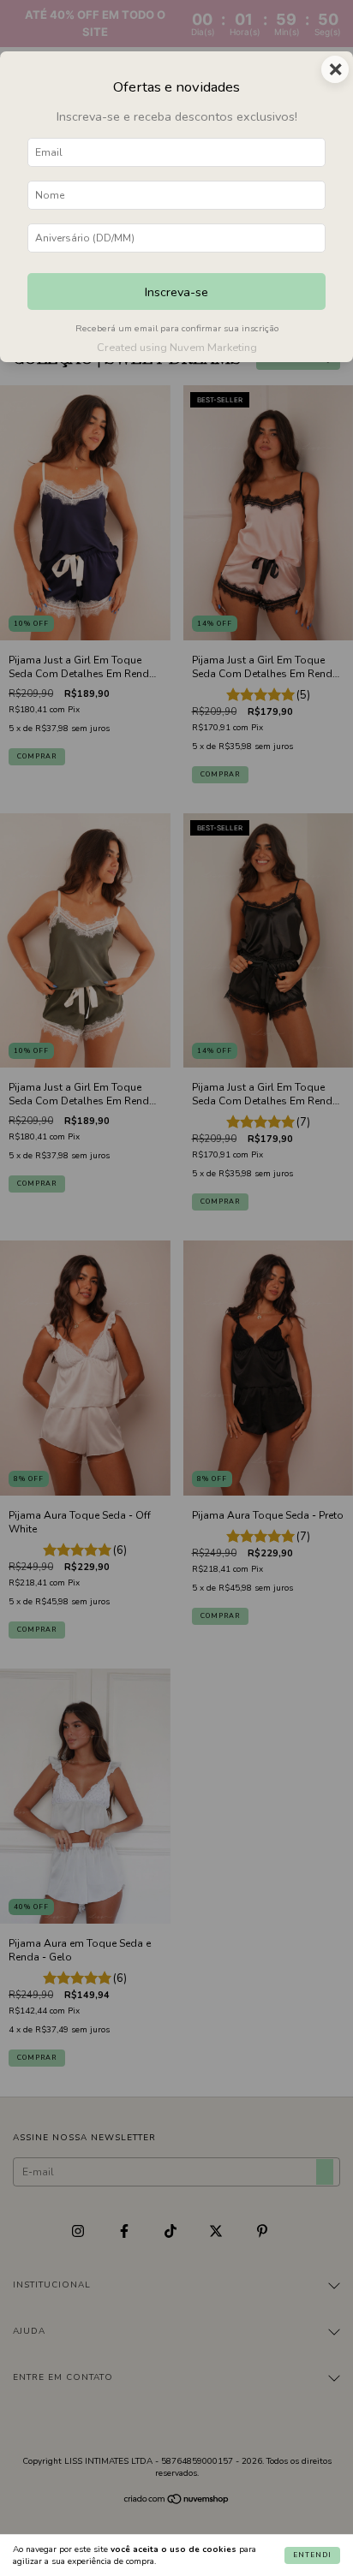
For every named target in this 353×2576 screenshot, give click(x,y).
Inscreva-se (176, 292)
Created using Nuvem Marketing (177, 348)
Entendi (312, 2555)
